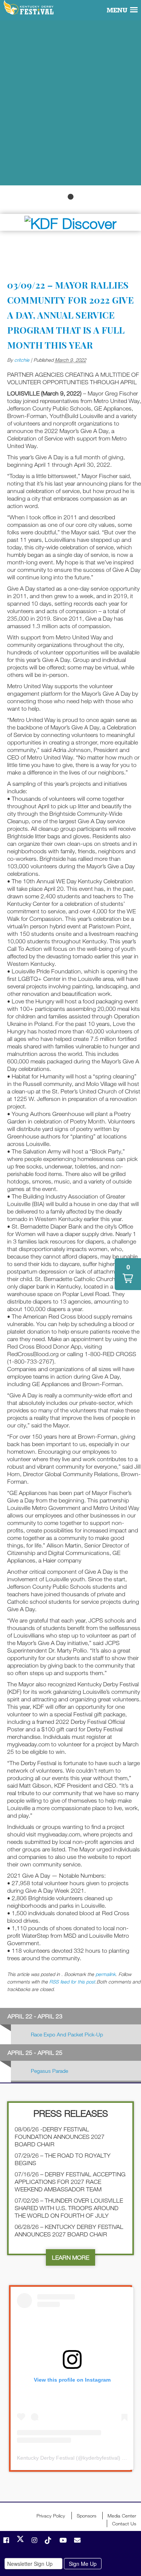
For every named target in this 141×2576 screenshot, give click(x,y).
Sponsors (86, 2516)
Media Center (122, 2516)
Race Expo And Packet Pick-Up (67, 2034)
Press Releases (71, 2113)
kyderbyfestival (101, 2458)
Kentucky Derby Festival (29, 8)
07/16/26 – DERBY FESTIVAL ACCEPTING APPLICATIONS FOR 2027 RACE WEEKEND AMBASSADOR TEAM (70, 2182)
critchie (22, 360)
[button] (128, 1274)
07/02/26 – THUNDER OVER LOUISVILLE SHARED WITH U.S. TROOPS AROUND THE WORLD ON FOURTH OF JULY (69, 2208)
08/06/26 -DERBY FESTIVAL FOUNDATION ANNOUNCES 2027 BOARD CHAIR (60, 2137)
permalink (105, 1974)
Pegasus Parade (49, 2071)
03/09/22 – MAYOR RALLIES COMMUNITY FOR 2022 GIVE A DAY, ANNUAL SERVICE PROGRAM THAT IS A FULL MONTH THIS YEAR (70, 315)
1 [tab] (71, 197)
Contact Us (124, 2523)
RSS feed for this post (72, 1982)
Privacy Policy (51, 2516)
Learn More (70, 2257)
